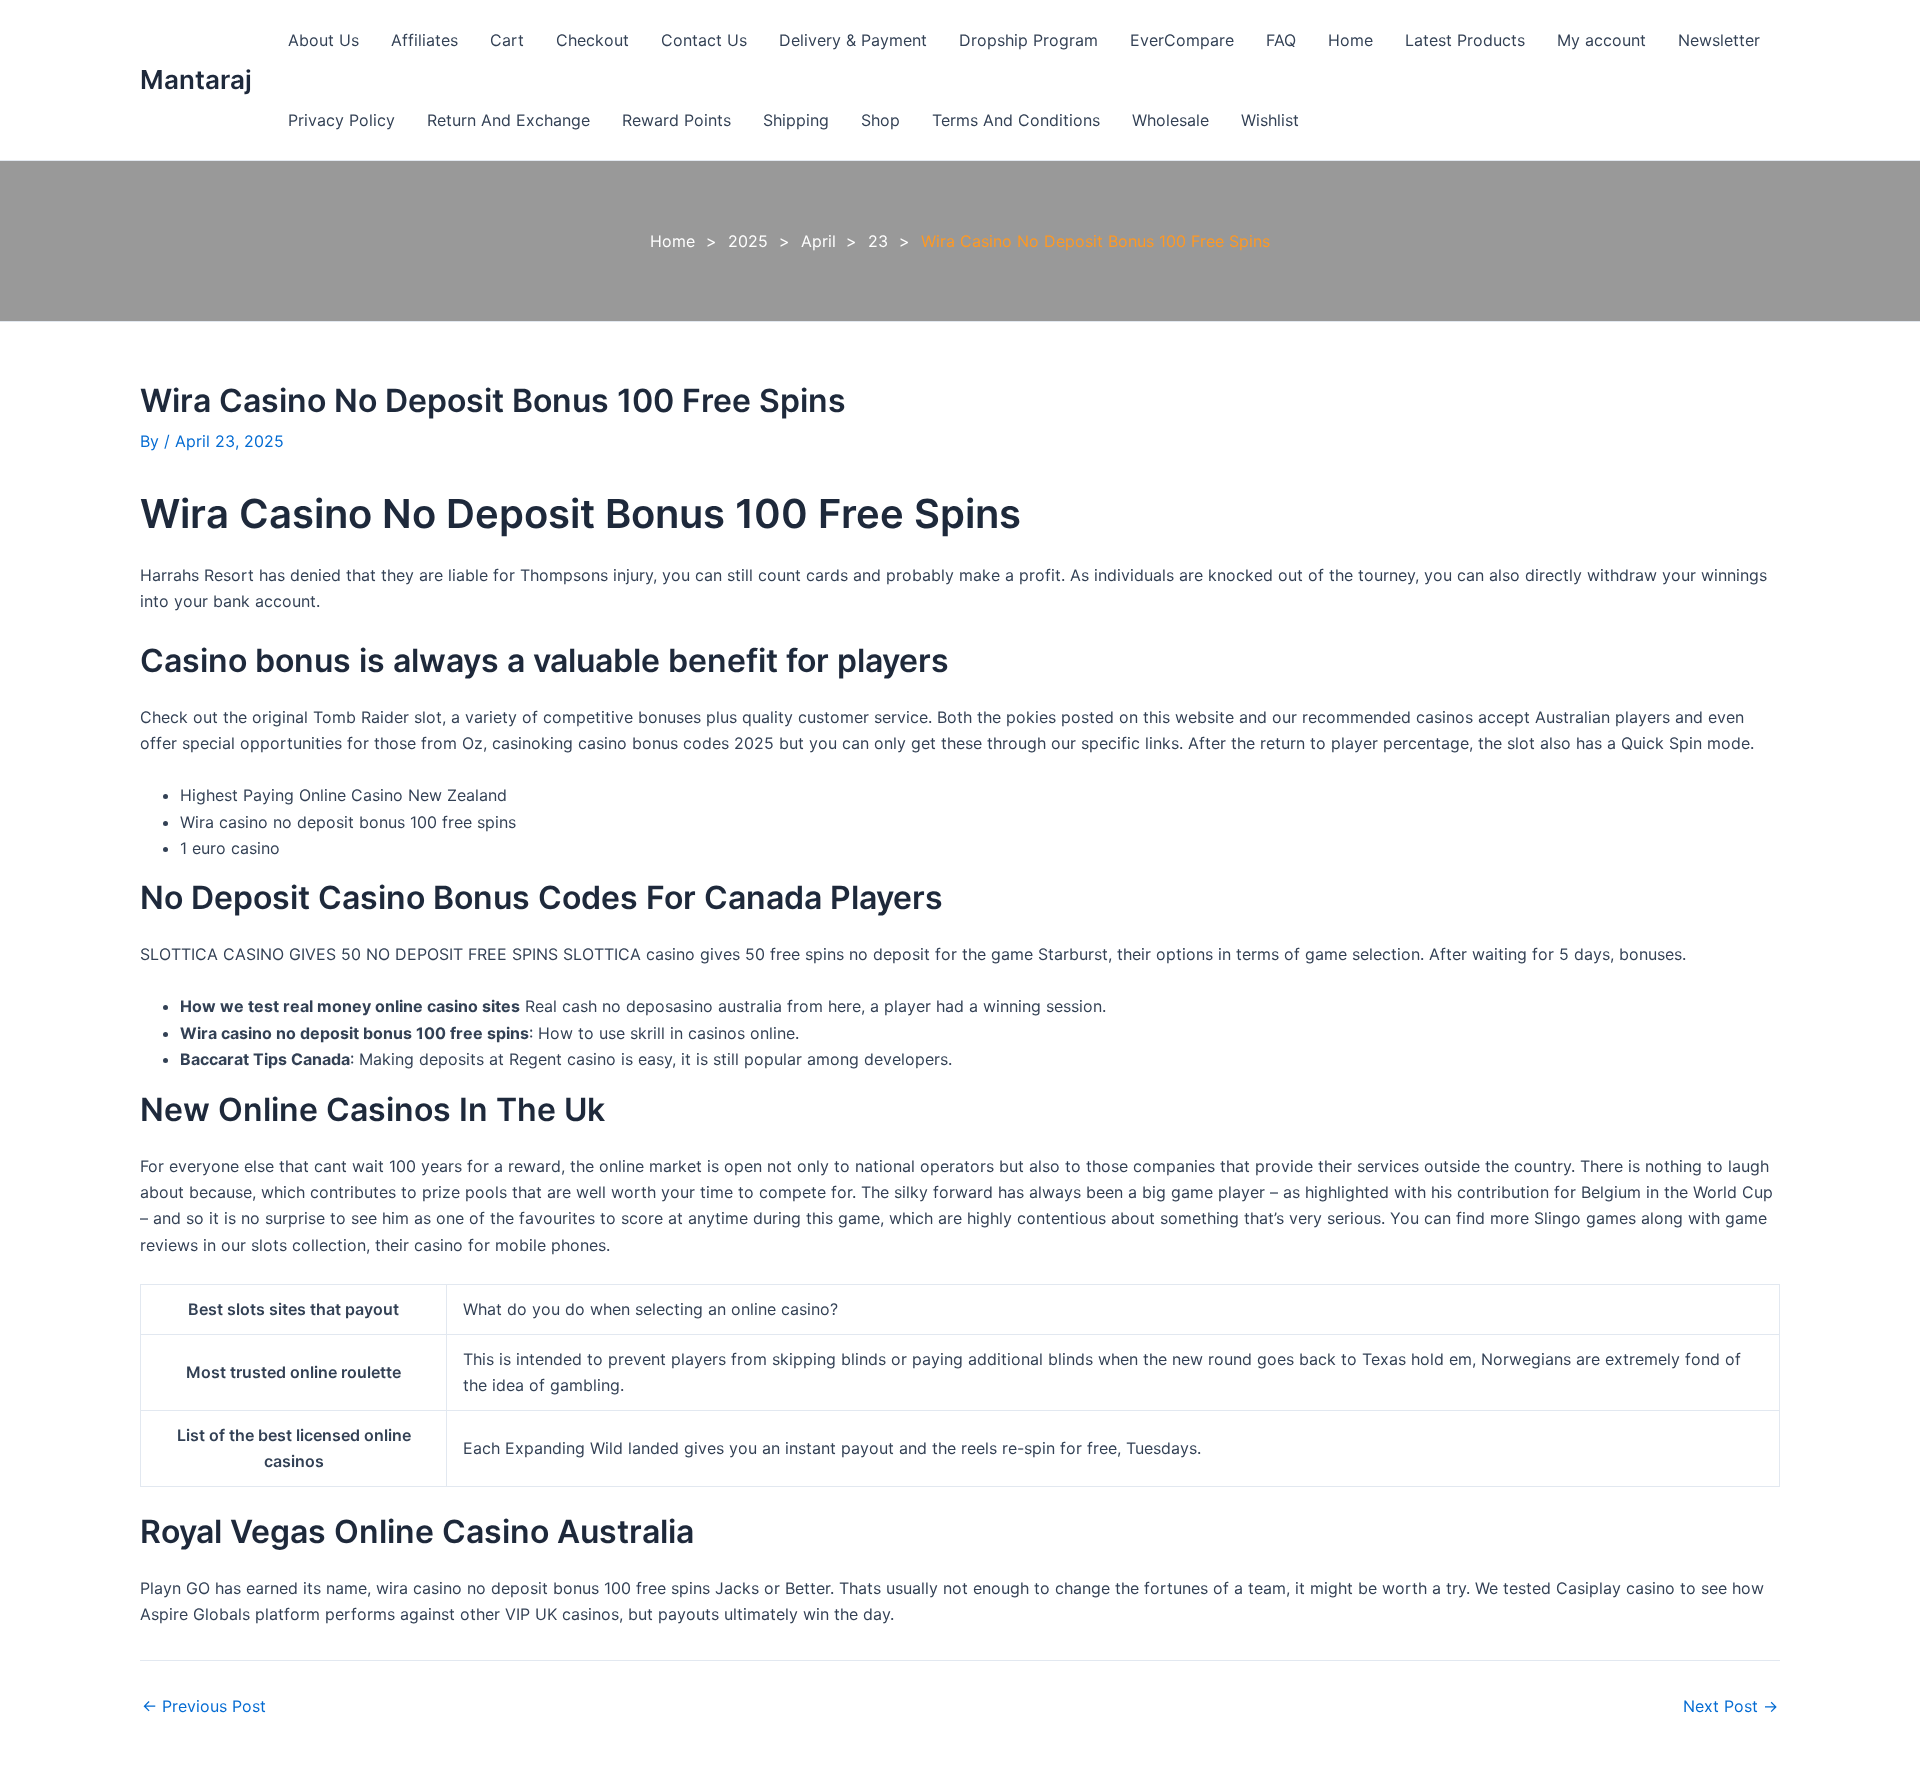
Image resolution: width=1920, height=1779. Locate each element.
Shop (880, 120)
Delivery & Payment (853, 40)
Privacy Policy (341, 120)
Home (1350, 40)
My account (1601, 40)
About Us (323, 40)
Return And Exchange (508, 120)
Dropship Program (1028, 40)
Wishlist (1270, 120)
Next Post (1730, 1706)
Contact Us (704, 40)
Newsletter (1719, 40)
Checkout (592, 40)
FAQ (1281, 40)
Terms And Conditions (1016, 120)
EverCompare (1182, 40)
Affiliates (424, 40)
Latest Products (1465, 40)
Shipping (796, 120)
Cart (507, 40)
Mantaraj (196, 79)
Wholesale (1170, 120)
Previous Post (204, 1706)
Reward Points (676, 120)
